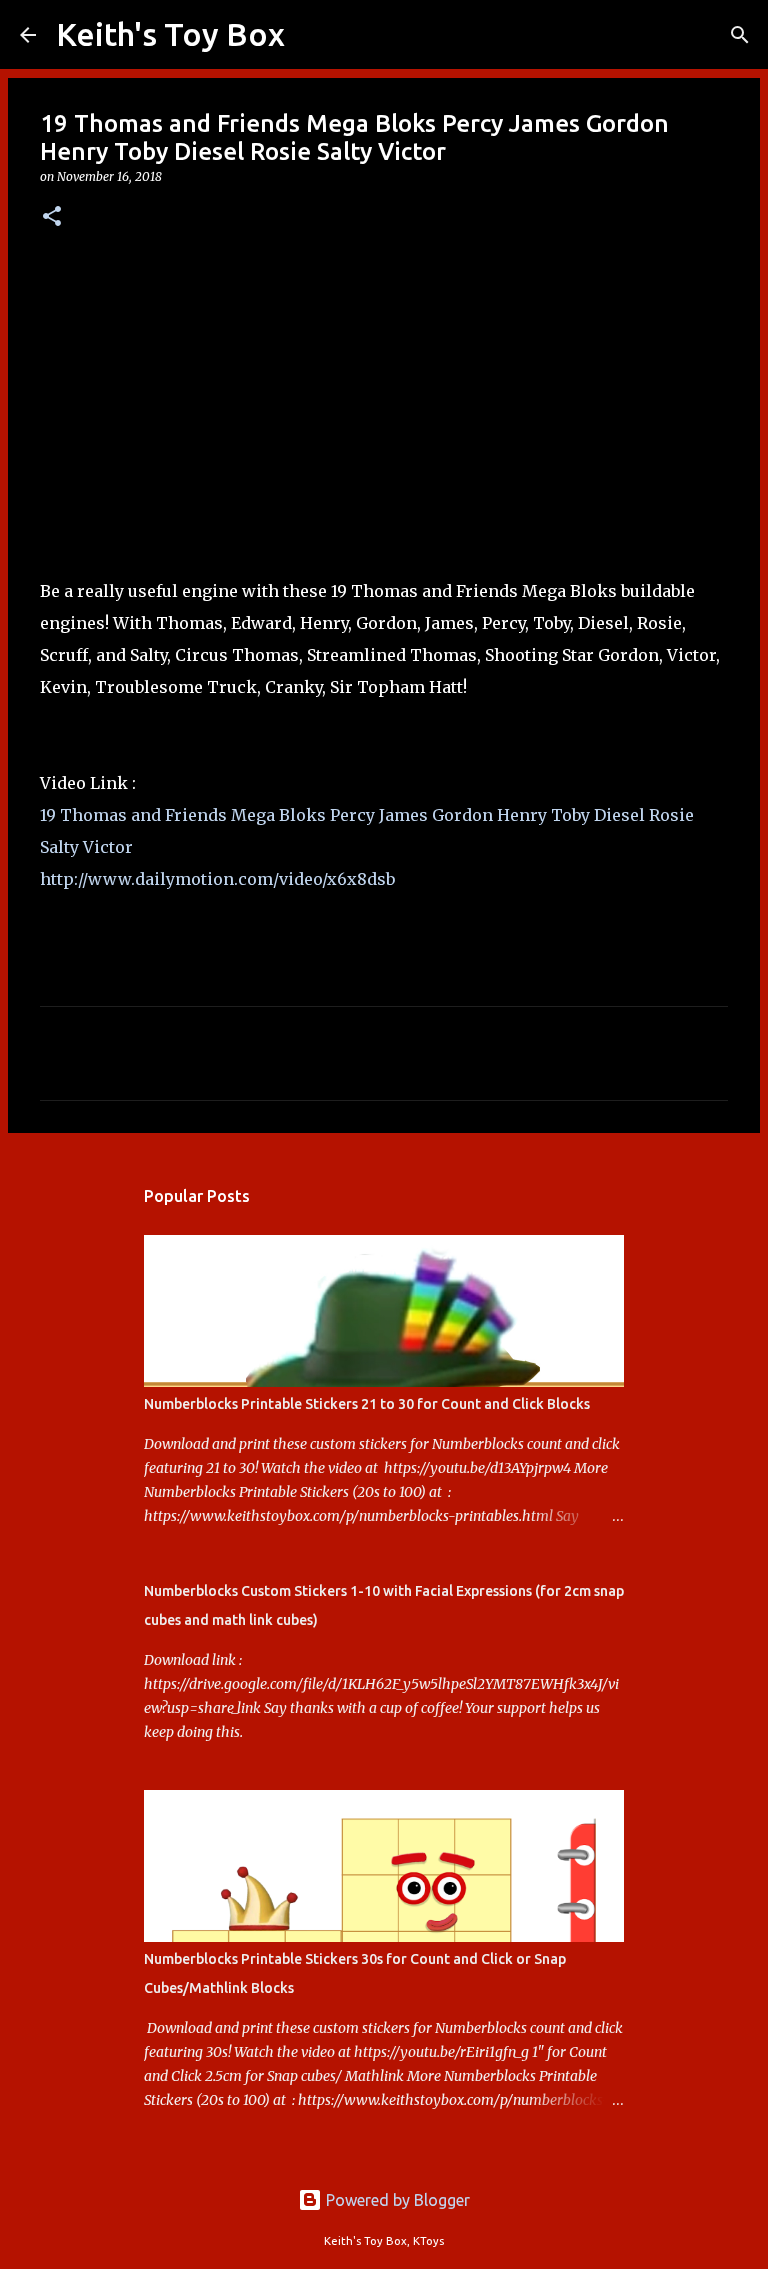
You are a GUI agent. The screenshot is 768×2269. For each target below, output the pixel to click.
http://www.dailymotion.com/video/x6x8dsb (217, 879)
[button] (52, 217)
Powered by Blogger (396, 2200)
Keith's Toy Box (170, 34)
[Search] (313, 35)
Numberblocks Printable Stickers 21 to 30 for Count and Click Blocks (367, 1404)
